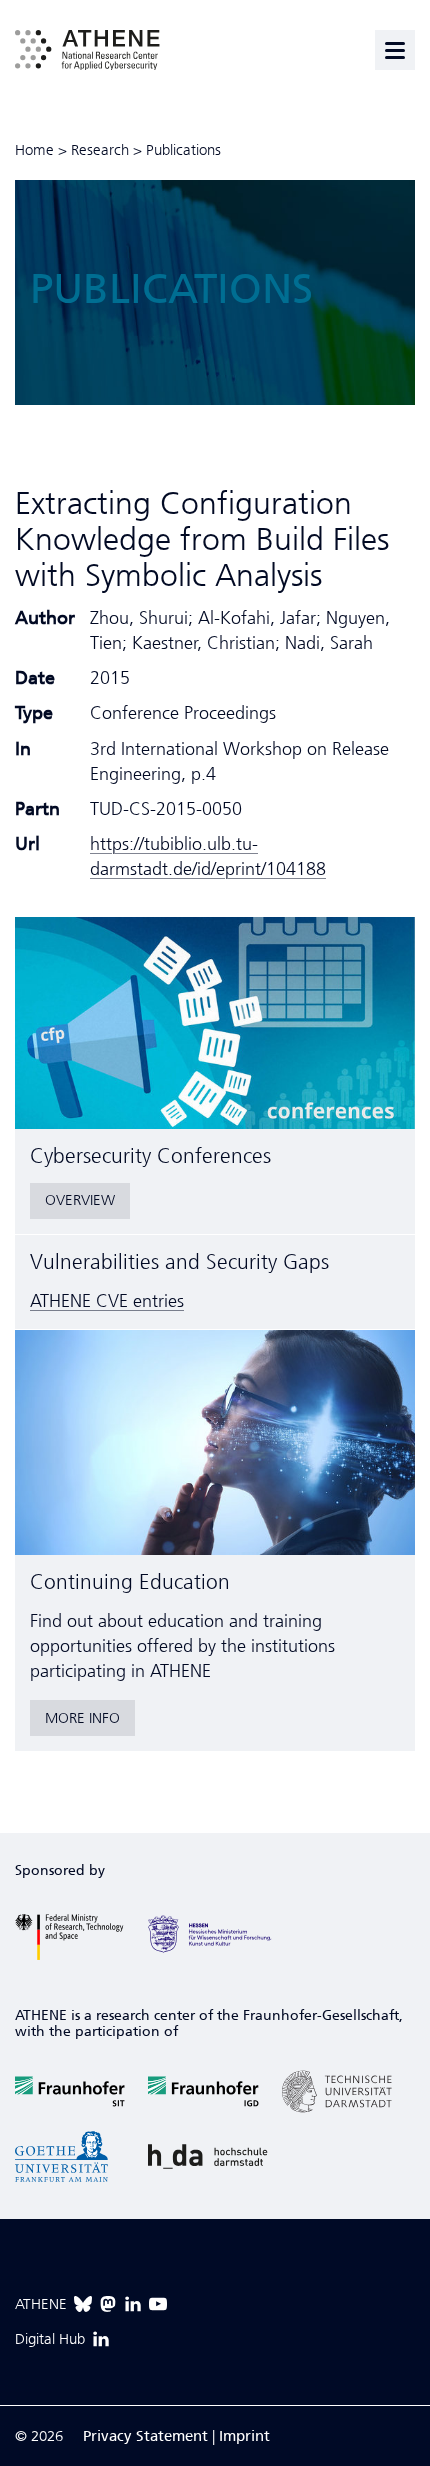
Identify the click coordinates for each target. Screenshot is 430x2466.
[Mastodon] (108, 2304)
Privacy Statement (145, 2436)
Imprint (244, 2436)
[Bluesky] (83, 2304)
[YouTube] (158, 2304)
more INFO (82, 1718)
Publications (183, 150)
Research (100, 150)
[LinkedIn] (133, 2304)
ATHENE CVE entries (107, 1301)
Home (34, 150)
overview (80, 1200)
